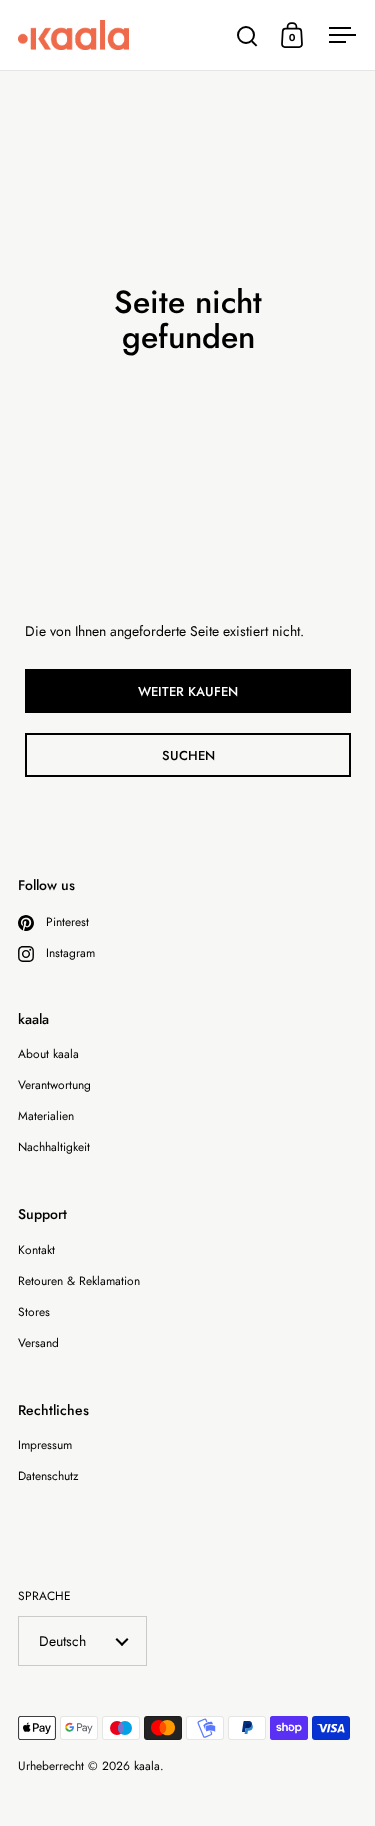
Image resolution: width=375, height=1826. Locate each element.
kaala (147, 1766)
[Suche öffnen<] (247, 35)
